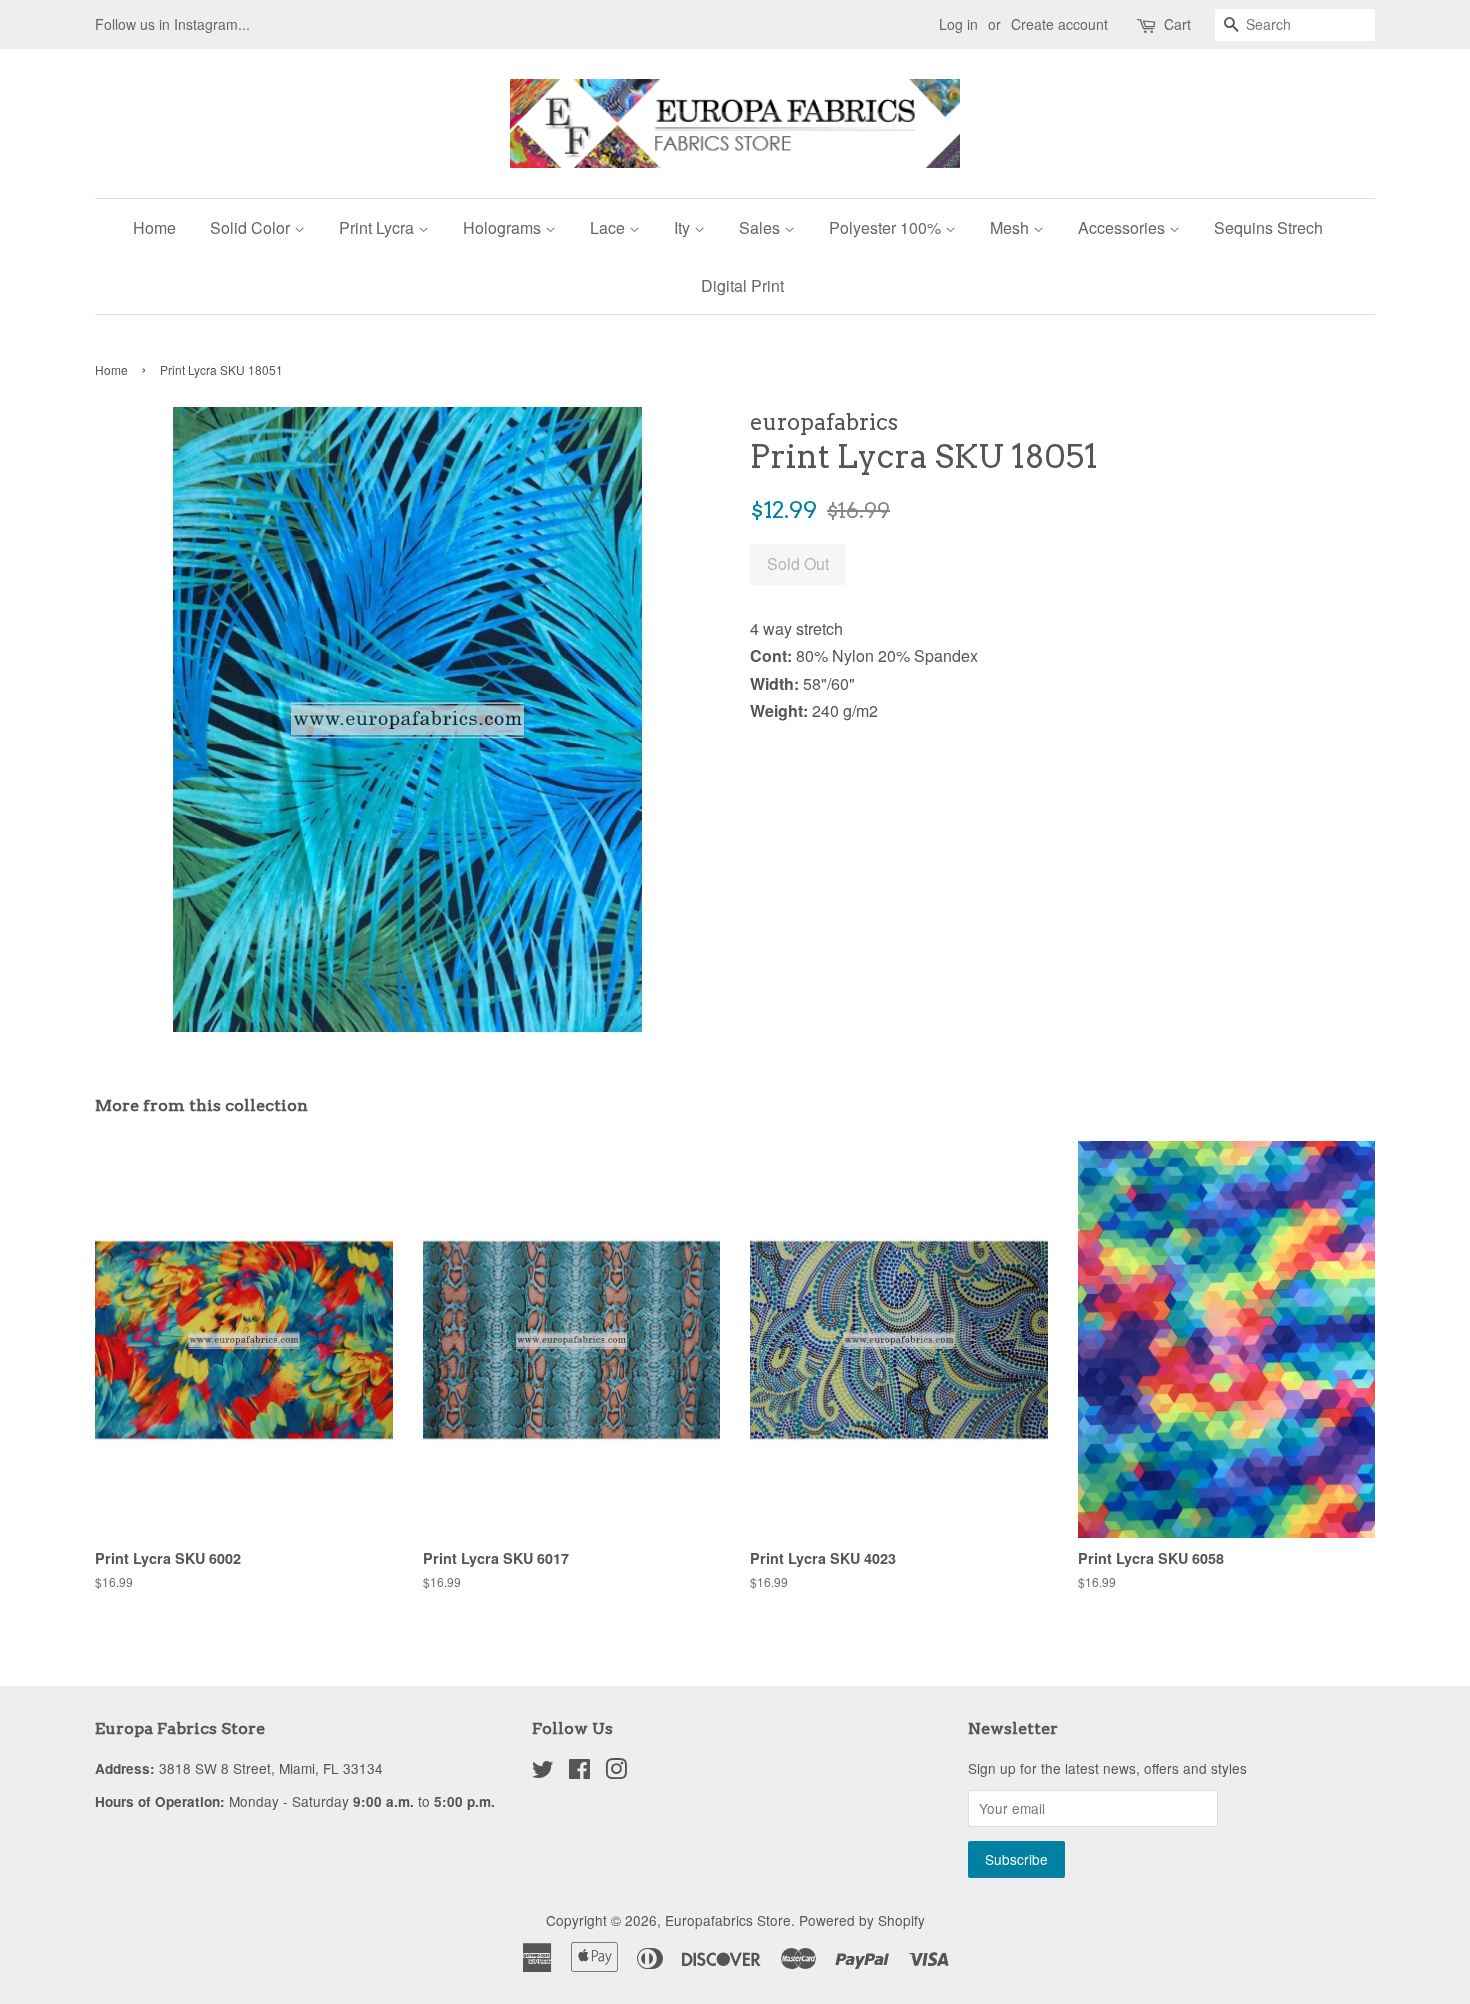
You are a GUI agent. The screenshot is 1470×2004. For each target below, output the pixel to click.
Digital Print (742, 285)
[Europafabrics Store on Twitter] (543, 1772)
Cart (1177, 24)
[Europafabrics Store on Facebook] (579, 1772)
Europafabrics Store (728, 1920)
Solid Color (252, 227)
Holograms (504, 227)
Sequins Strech (1268, 227)
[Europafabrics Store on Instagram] (616, 1772)
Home (154, 227)
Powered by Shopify (862, 1920)
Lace (609, 227)
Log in (958, 24)
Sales (761, 227)
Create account (1059, 24)
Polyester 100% (887, 227)
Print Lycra (378, 227)
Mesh (1011, 227)
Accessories (1123, 227)
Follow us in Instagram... (172, 24)
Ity (684, 227)
